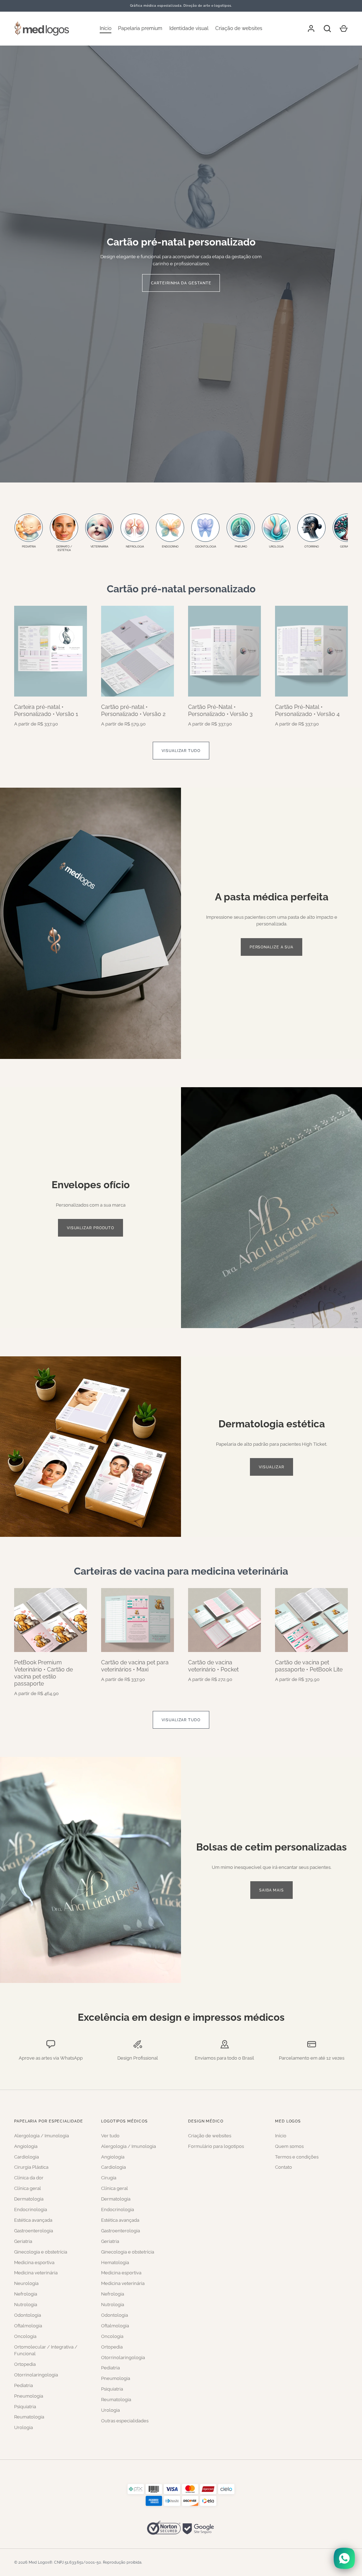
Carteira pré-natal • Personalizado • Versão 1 (46, 710)
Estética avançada (33, 2220)
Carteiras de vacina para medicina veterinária (181, 1571)
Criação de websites (239, 28)
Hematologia (115, 2263)
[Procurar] (327, 29)
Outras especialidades (125, 2421)
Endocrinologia (31, 2210)
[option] (181, 264)
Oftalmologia (28, 2326)
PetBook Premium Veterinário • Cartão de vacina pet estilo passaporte (43, 1673)
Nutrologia (26, 2305)
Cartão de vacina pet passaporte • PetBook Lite (309, 1666)
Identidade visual (189, 28)
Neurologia (26, 2283)
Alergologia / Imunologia (42, 2136)
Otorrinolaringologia (36, 2375)
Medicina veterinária (36, 2273)
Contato (284, 2167)
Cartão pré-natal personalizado (181, 589)
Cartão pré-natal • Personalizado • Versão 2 (133, 710)
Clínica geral (28, 2188)
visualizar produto (90, 1228)
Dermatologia (29, 2199)
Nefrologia (26, 2294)
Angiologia (26, 2146)
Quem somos (289, 2146)
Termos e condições (297, 2157)
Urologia (24, 2427)
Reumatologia (29, 2417)
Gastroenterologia (34, 2231)
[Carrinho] (344, 29)
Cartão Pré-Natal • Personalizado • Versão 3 (220, 710)
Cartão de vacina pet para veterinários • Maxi (135, 1666)
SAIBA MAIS (271, 1890)
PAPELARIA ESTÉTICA (181, 279)
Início (106, 28)
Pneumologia (29, 2396)
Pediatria (24, 2385)
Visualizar (271, 1467)
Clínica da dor (29, 2178)
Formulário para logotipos (216, 2146)
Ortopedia (25, 2364)
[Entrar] (311, 29)
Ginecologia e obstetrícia (41, 2252)
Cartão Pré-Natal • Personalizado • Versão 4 (307, 710)
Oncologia (25, 2336)
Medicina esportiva (34, 2263)
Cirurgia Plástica (31, 2167)
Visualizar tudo (181, 751)
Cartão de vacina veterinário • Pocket (213, 1666)
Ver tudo (110, 2136)
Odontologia (28, 2315)
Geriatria (23, 2241)
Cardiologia (27, 2157)
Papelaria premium (140, 28)
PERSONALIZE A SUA (271, 947)
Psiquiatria (25, 2407)
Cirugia (109, 2178)
